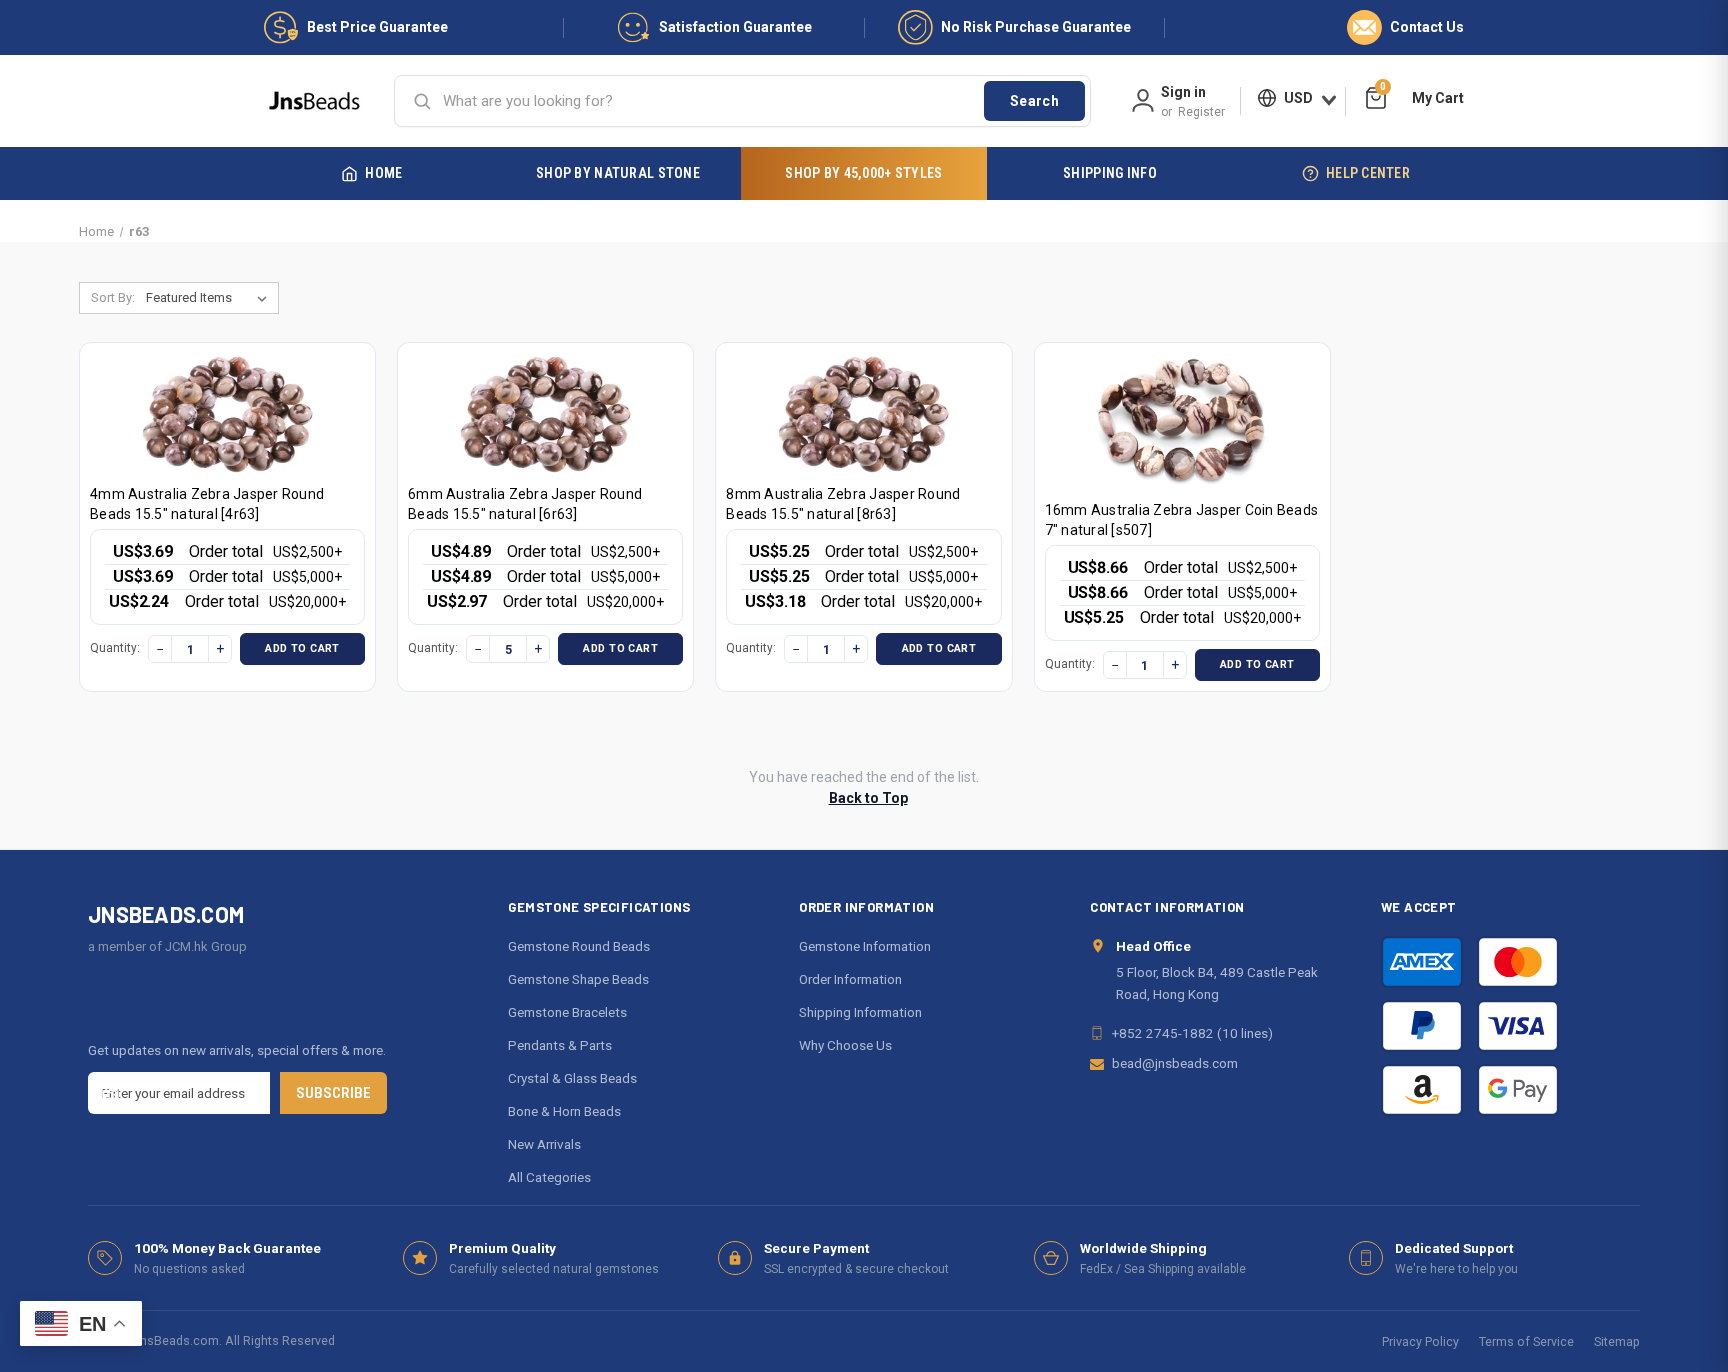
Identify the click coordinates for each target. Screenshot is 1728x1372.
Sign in (1183, 92)
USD (1298, 98)
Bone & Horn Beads (564, 1111)
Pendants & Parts (560, 1045)
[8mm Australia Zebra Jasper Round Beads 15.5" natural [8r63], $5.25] (864, 414)
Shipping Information (860, 1012)
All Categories (549, 1177)
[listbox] (210, 298)
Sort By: (113, 297)
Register (1201, 112)
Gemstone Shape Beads (578, 979)
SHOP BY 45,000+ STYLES (863, 173)
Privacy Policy (1420, 1341)
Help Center (1368, 173)
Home (383, 173)
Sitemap (1617, 1341)
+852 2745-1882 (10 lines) (1192, 1033)
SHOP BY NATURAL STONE (618, 173)
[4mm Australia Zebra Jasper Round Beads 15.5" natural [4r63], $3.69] (228, 414)
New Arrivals (544, 1144)
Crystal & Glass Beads (572, 1078)
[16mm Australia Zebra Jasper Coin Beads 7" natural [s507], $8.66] (1182, 422)
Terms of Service (1526, 1341)
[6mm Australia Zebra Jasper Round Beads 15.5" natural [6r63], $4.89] (546, 414)
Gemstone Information (865, 946)
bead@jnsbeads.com (1175, 1063)
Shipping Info (1110, 173)
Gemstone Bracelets (567, 1012)
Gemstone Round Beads (579, 946)
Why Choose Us (845, 1045)
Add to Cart (302, 648)
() (1383, 89)
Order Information (850, 979)
